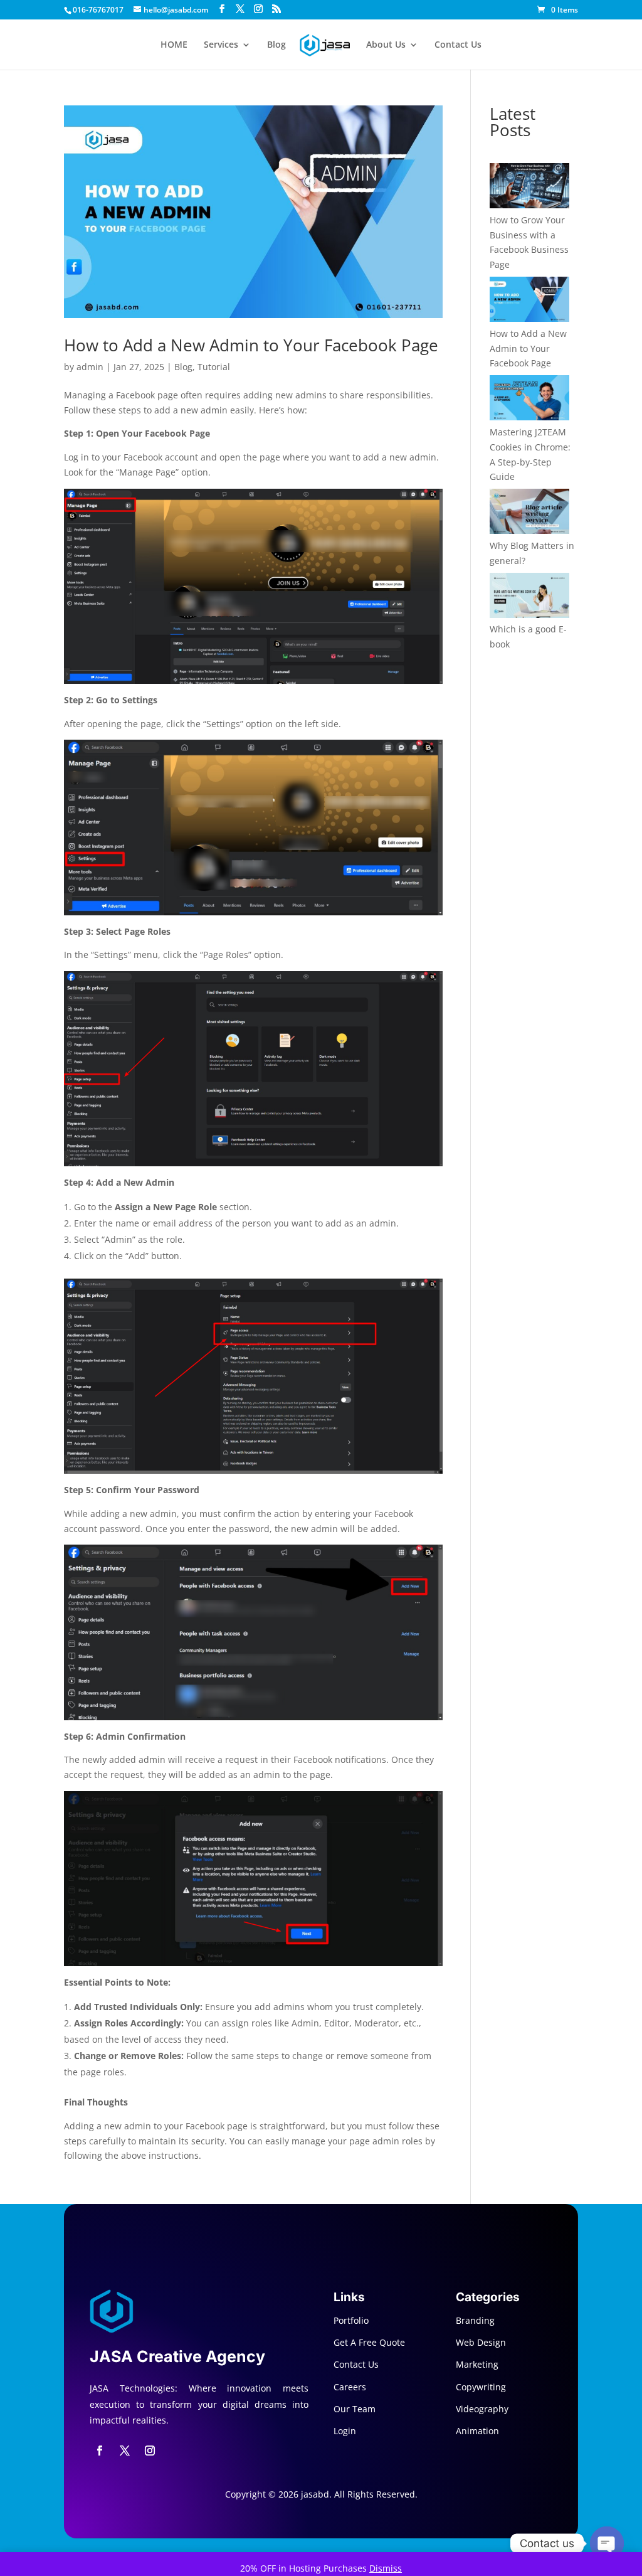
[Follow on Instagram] (150, 2451)
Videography (482, 2409)
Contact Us (458, 45)
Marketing (477, 2364)
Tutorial (214, 367)
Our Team (355, 2409)
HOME (174, 45)
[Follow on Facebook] (100, 2451)
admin (90, 367)
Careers (350, 2387)
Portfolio (351, 2320)
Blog (276, 45)
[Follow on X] (125, 2451)
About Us (386, 45)
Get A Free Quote (369, 2342)
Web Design (481, 2342)
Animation (477, 2431)
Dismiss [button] (386, 2568)
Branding (475, 2320)
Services (221, 45)
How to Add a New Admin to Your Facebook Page (251, 345)
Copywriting (481, 2387)
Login (345, 2431)
